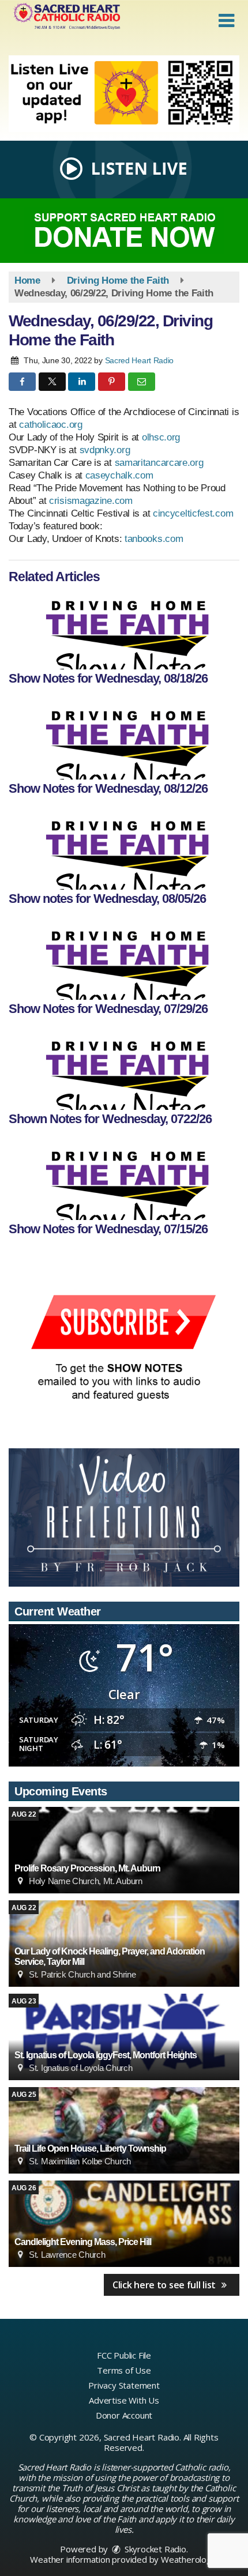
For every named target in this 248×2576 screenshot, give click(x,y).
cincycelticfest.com (191, 513)
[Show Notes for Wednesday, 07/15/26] (124, 1180)
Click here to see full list (165, 2285)
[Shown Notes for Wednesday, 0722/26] (124, 1069)
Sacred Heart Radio (140, 360)
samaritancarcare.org (159, 463)
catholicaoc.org (51, 425)
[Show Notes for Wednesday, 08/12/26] (124, 739)
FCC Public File (124, 2355)
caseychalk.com (119, 475)
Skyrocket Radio (154, 2549)
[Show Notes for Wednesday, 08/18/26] (124, 629)
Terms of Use (124, 2370)
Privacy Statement (124, 2385)
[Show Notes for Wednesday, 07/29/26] (124, 959)
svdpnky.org (105, 450)
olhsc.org (161, 437)
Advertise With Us (124, 2400)
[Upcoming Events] (124, 1850)
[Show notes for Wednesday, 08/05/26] (124, 849)
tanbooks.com (154, 539)
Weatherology (189, 2559)
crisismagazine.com (91, 501)
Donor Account (124, 2415)
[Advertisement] (124, 94)
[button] (226, 21)
